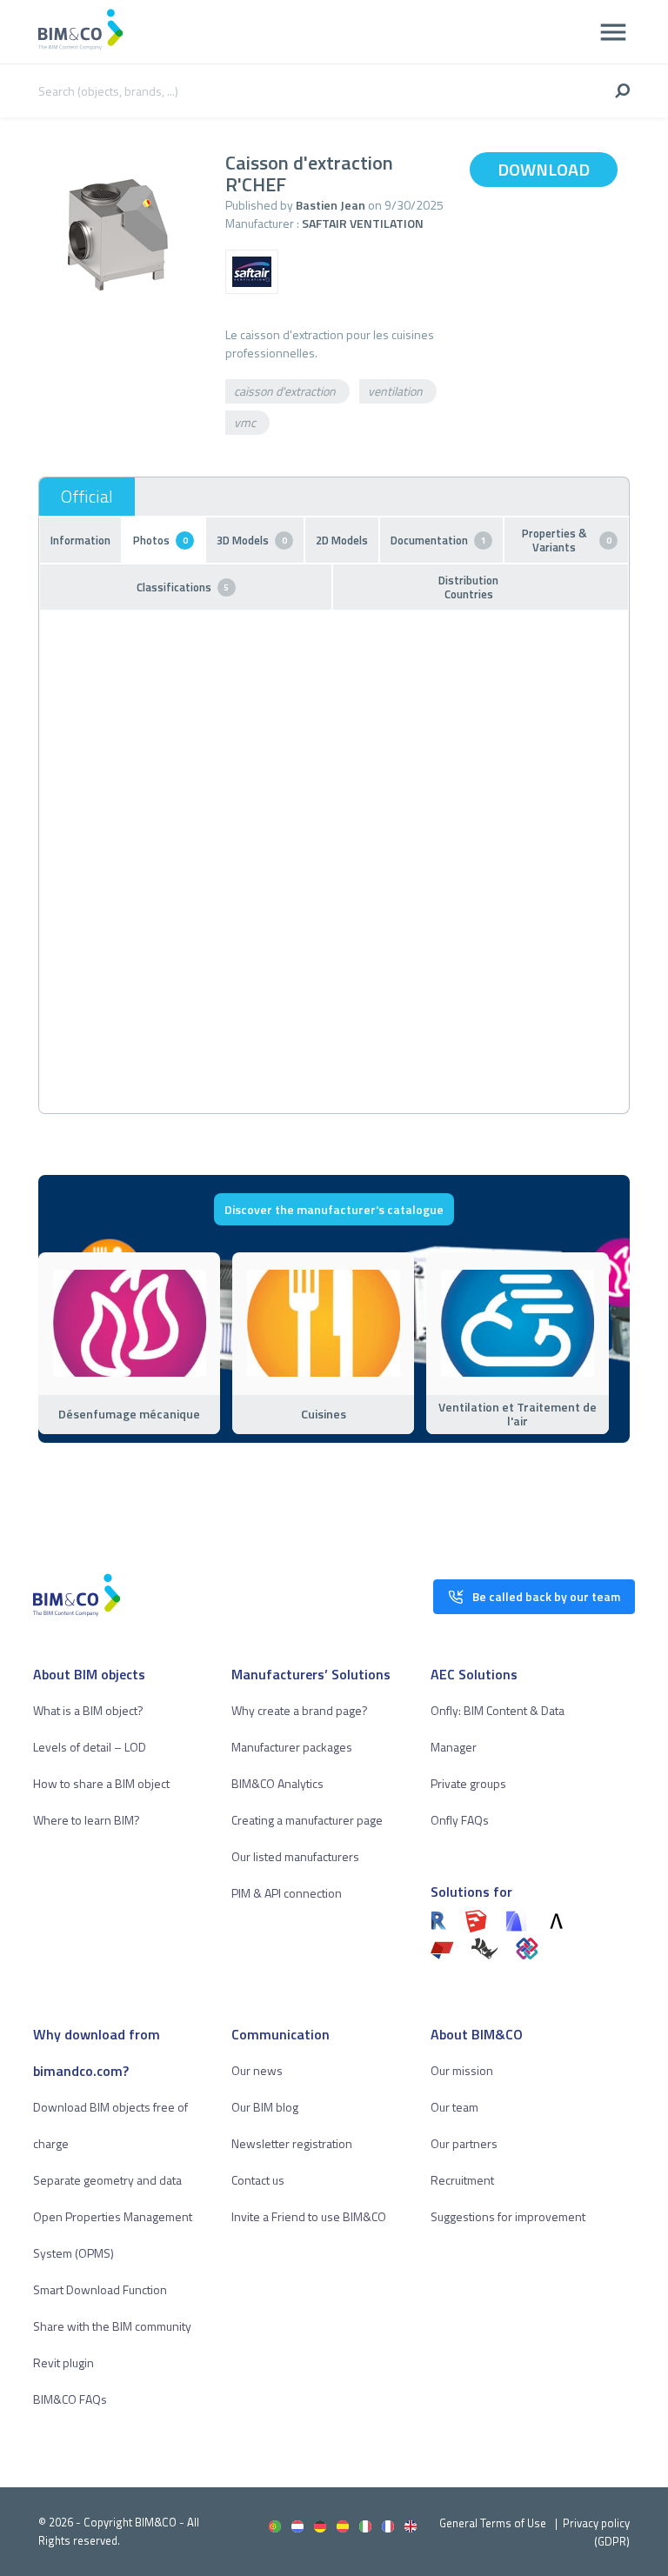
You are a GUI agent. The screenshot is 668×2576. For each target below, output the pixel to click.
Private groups (468, 1783)
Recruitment (462, 2180)
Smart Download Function (100, 2289)
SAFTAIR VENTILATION (363, 223)
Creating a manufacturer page (307, 1820)
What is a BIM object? (88, 1710)
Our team (454, 2107)
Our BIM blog (265, 2107)
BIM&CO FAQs (70, 2399)
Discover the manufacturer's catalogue (334, 1209)
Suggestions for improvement (508, 2216)
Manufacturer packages (292, 1747)
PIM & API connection (287, 1893)
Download (544, 169)
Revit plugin (63, 2362)
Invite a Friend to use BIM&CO (309, 2216)
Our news (257, 2070)
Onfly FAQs (460, 1820)
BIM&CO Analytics (277, 1783)
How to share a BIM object (101, 1783)
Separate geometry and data (107, 2180)
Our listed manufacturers (295, 1856)
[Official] (87, 497)
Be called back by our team (546, 1596)
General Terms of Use (493, 2523)
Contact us (258, 2180)
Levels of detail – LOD (90, 1747)
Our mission (462, 2070)
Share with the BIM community (112, 2326)
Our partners (464, 2143)
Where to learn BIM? (87, 1820)
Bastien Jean (331, 205)
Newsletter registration (292, 2143)
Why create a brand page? (300, 1710)
